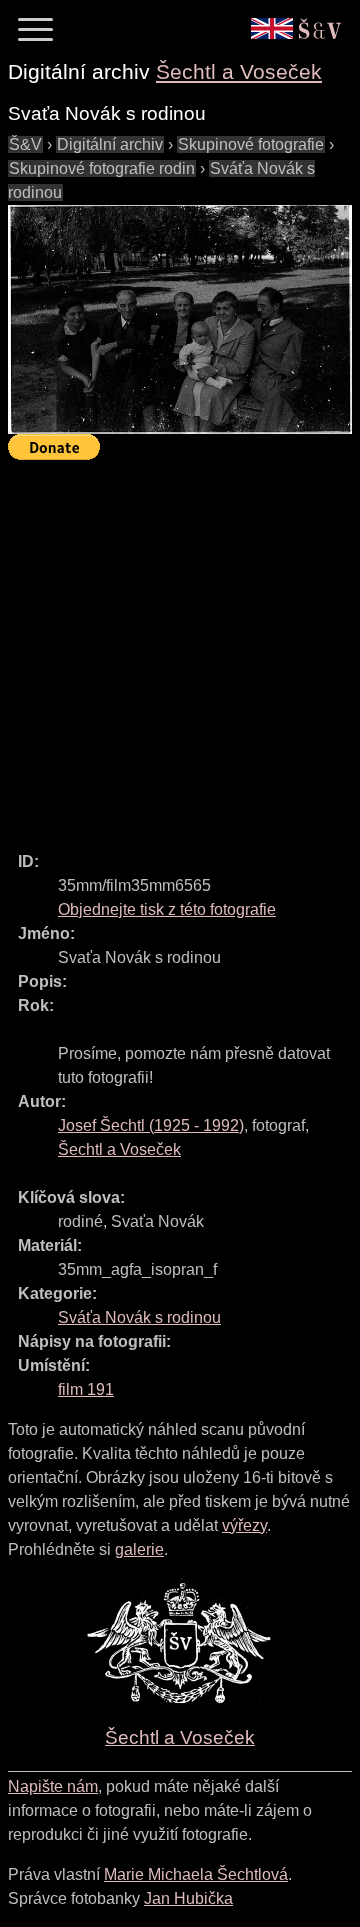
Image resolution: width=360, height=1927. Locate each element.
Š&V (25, 144)
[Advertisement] (180, 647)
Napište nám (53, 1786)
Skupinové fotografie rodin (102, 168)
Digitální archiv (110, 144)
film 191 (86, 1389)
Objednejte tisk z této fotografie (167, 909)
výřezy (244, 1525)
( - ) (151, 1125)
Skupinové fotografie (251, 144)
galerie (139, 1549)
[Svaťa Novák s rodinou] (180, 319)
